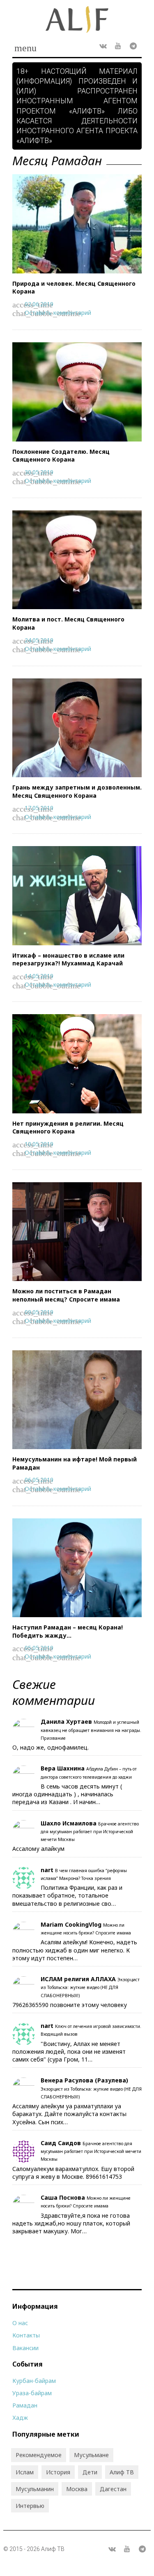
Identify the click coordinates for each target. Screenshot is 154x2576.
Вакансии (25, 2348)
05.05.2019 (39, 1648)
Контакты (26, 2335)
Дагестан (113, 2489)
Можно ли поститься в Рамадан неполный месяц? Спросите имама (66, 1295)
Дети (90, 2472)
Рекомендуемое (39, 2455)
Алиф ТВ (122, 2472)
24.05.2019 (39, 640)
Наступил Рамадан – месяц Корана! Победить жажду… (68, 1631)
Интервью (30, 2506)
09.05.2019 (39, 1312)
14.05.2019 (39, 976)
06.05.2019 (39, 1480)
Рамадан (25, 2405)
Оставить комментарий (58, 313)
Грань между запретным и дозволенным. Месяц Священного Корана (77, 791)
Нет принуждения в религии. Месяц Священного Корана (68, 1128)
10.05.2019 (39, 1144)
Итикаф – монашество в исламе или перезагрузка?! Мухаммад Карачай (68, 959)
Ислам (25, 2472)
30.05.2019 (39, 472)
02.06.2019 (39, 304)
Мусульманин (35, 2489)
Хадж (20, 2418)
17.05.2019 (39, 808)
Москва (77, 2489)
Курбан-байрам (34, 2381)
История (58, 2472)
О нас (20, 2323)
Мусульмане (91, 2455)
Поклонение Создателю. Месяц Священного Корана (61, 456)
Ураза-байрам (32, 2393)
